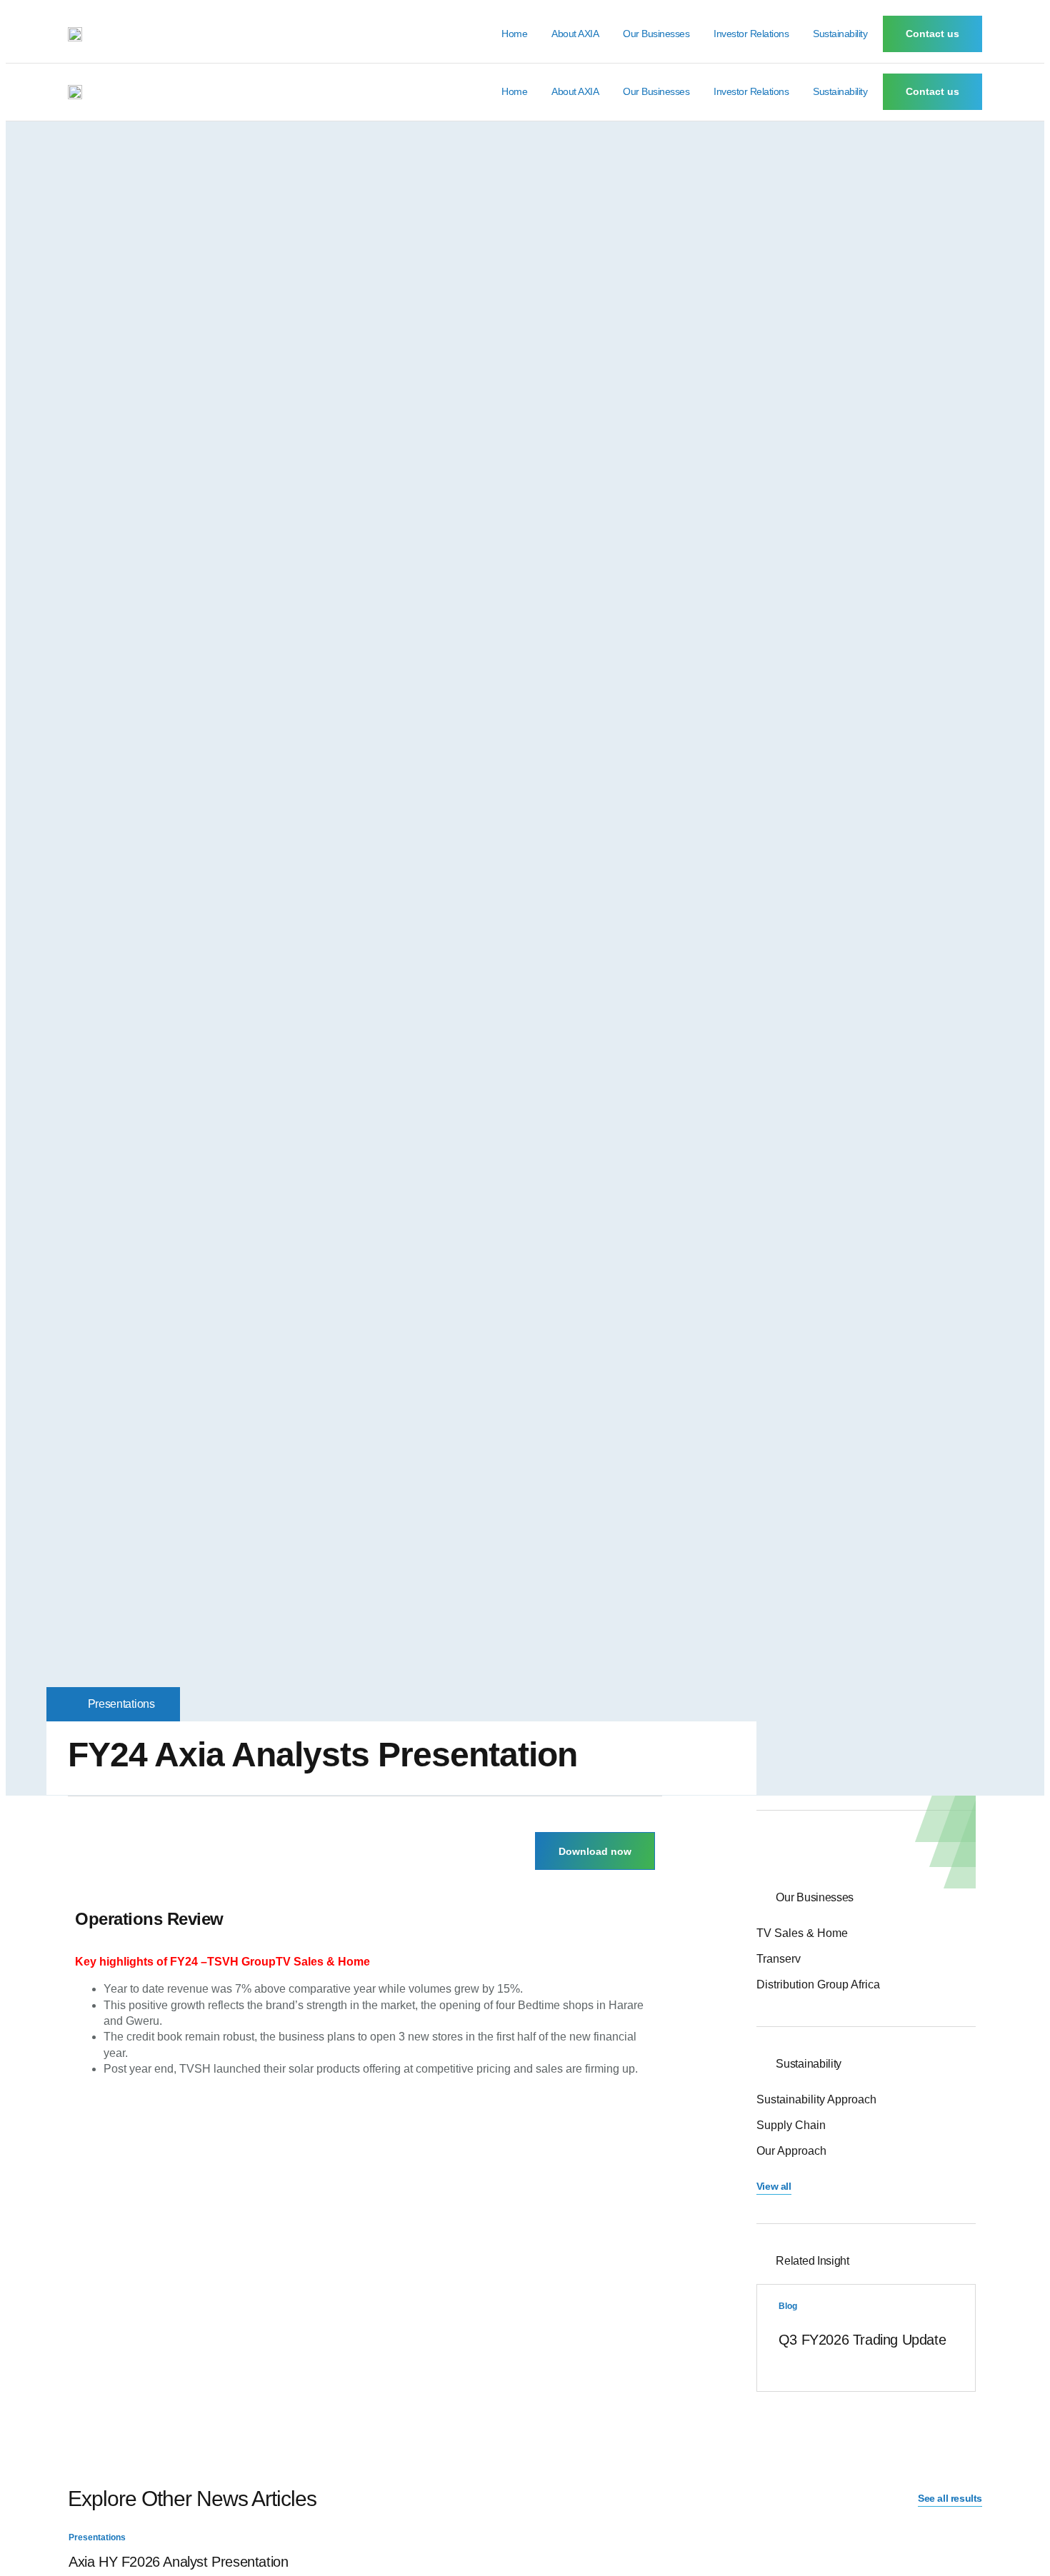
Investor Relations (751, 34)
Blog (788, 2306)
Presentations (121, 1704)
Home (514, 34)
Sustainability (840, 34)
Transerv (779, 1959)
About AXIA (575, 34)
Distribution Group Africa (818, 1984)
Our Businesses (656, 34)
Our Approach (791, 2151)
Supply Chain (791, 2125)
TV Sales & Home (802, 1933)
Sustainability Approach (816, 2099)
